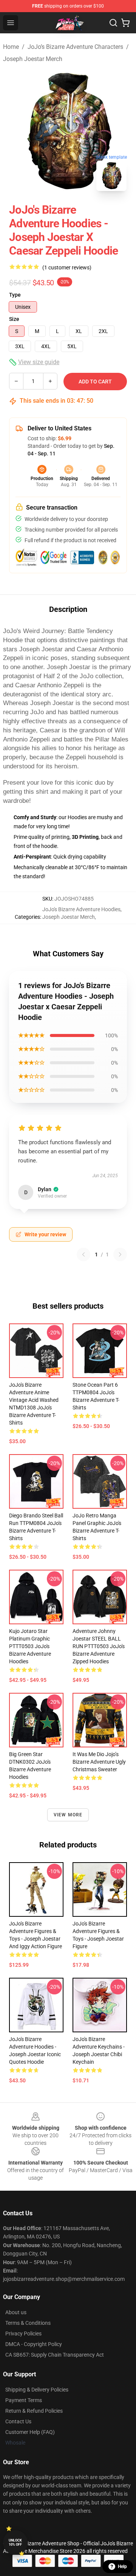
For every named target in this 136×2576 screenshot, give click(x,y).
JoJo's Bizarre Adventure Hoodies (81, 909)
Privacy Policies (23, 2334)
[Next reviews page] (120, 1254)
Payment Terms (24, 2400)
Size (14, 319)
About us (16, 2312)
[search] (113, 23)
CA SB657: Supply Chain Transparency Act (55, 2355)
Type (15, 295)
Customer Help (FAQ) (30, 2432)
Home (11, 47)
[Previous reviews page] (83, 1254)
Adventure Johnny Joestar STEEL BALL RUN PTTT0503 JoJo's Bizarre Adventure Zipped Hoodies (99, 1646)
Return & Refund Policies (34, 2411)
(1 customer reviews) (67, 267)
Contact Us (18, 2421)
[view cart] (125, 23)
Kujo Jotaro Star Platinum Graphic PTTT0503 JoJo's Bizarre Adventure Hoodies (30, 1646)
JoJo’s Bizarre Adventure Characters (75, 47)
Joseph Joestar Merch (33, 59)
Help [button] (122, 2567)
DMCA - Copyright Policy (34, 2344)
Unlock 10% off (15, 2542)
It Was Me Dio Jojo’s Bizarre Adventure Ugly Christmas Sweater (99, 1762)
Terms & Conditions (28, 2323)
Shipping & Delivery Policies (37, 2390)
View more (68, 1815)
